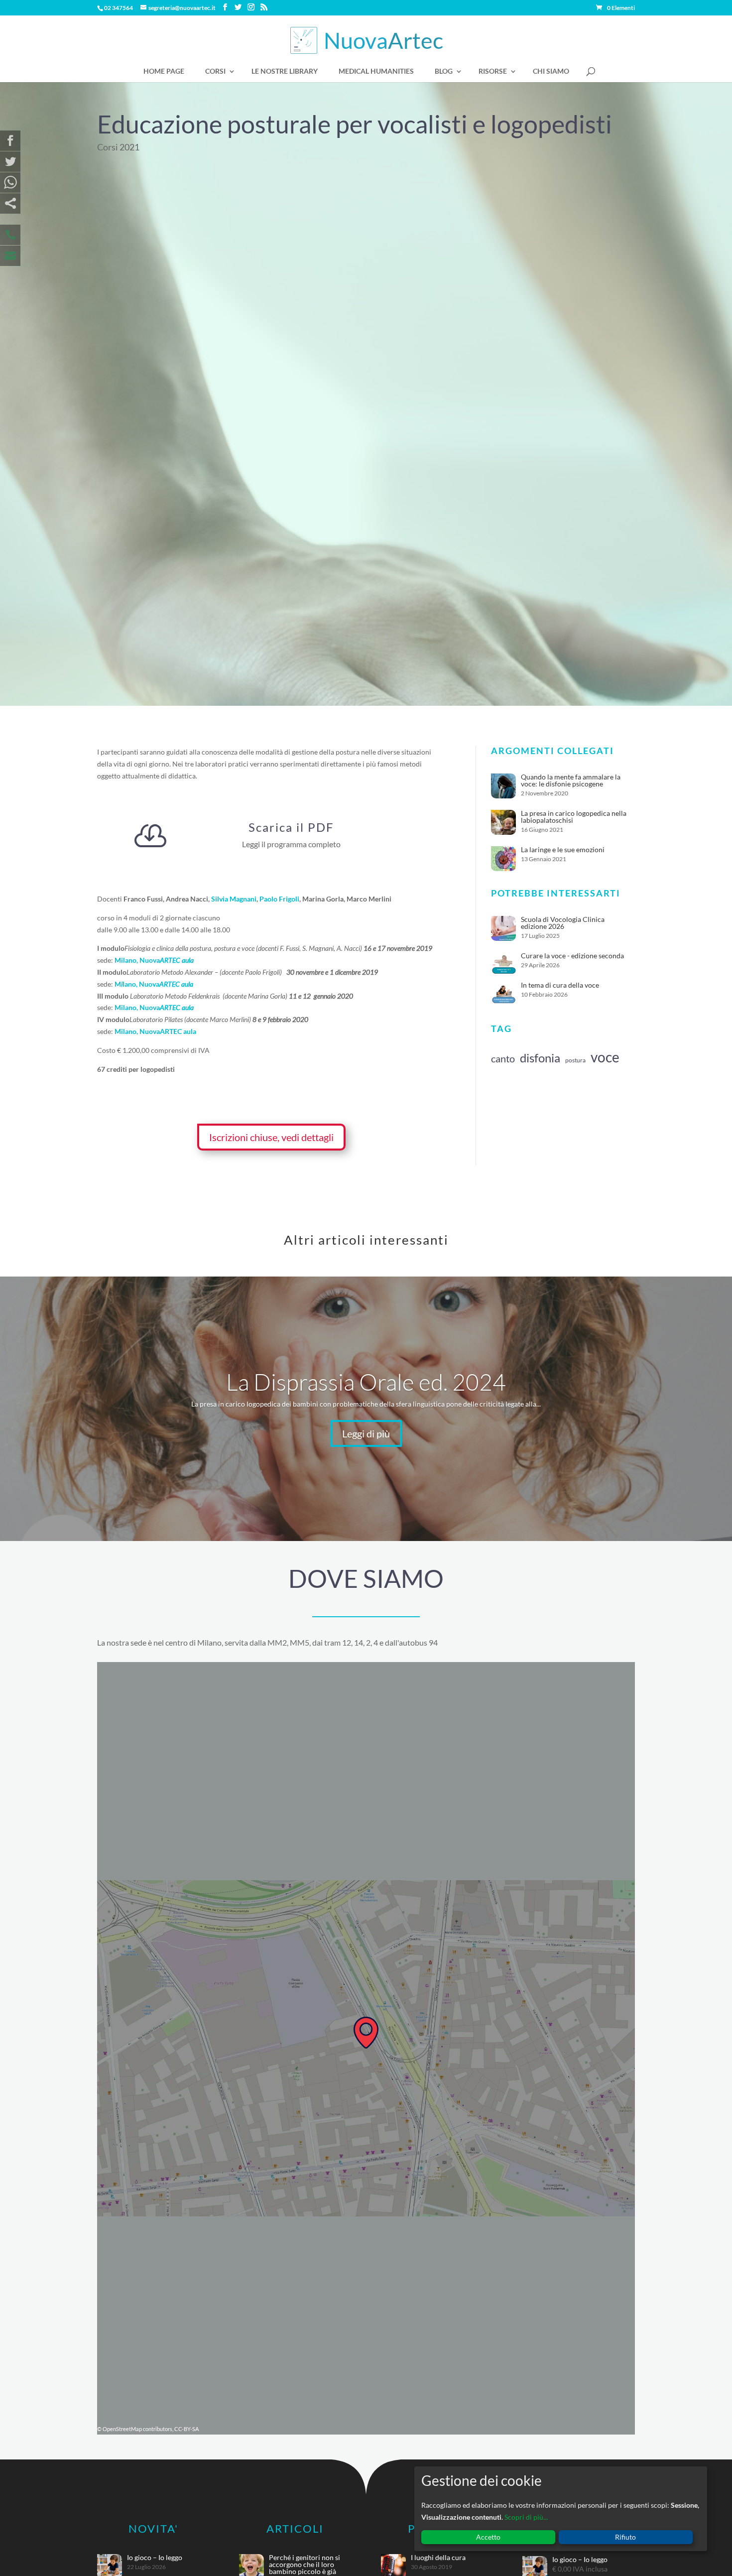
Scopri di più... (526, 2517)
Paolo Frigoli (279, 899)
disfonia (540, 1058)
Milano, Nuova (137, 1031)
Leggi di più (366, 1433)
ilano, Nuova (140, 960)
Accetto (488, 2537)
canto (503, 1058)
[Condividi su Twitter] (10, 162)
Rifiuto (625, 2537)
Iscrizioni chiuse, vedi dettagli (271, 1137)
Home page (164, 71)
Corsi (215, 71)
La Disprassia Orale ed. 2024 (366, 1382)
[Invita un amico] (10, 203)
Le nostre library (285, 71)
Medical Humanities (376, 71)
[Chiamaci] (10, 235)
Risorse (493, 71)
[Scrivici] (10, 256)
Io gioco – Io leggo (155, 2557)
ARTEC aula (177, 960)
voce (605, 1057)
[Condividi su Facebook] (10, 141)
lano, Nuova (141, 984)
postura (575, 1060)
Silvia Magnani (234, 899)
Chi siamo (551, 71)
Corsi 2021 (118, 147)
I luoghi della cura (438, 2557)
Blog (444, 71)
